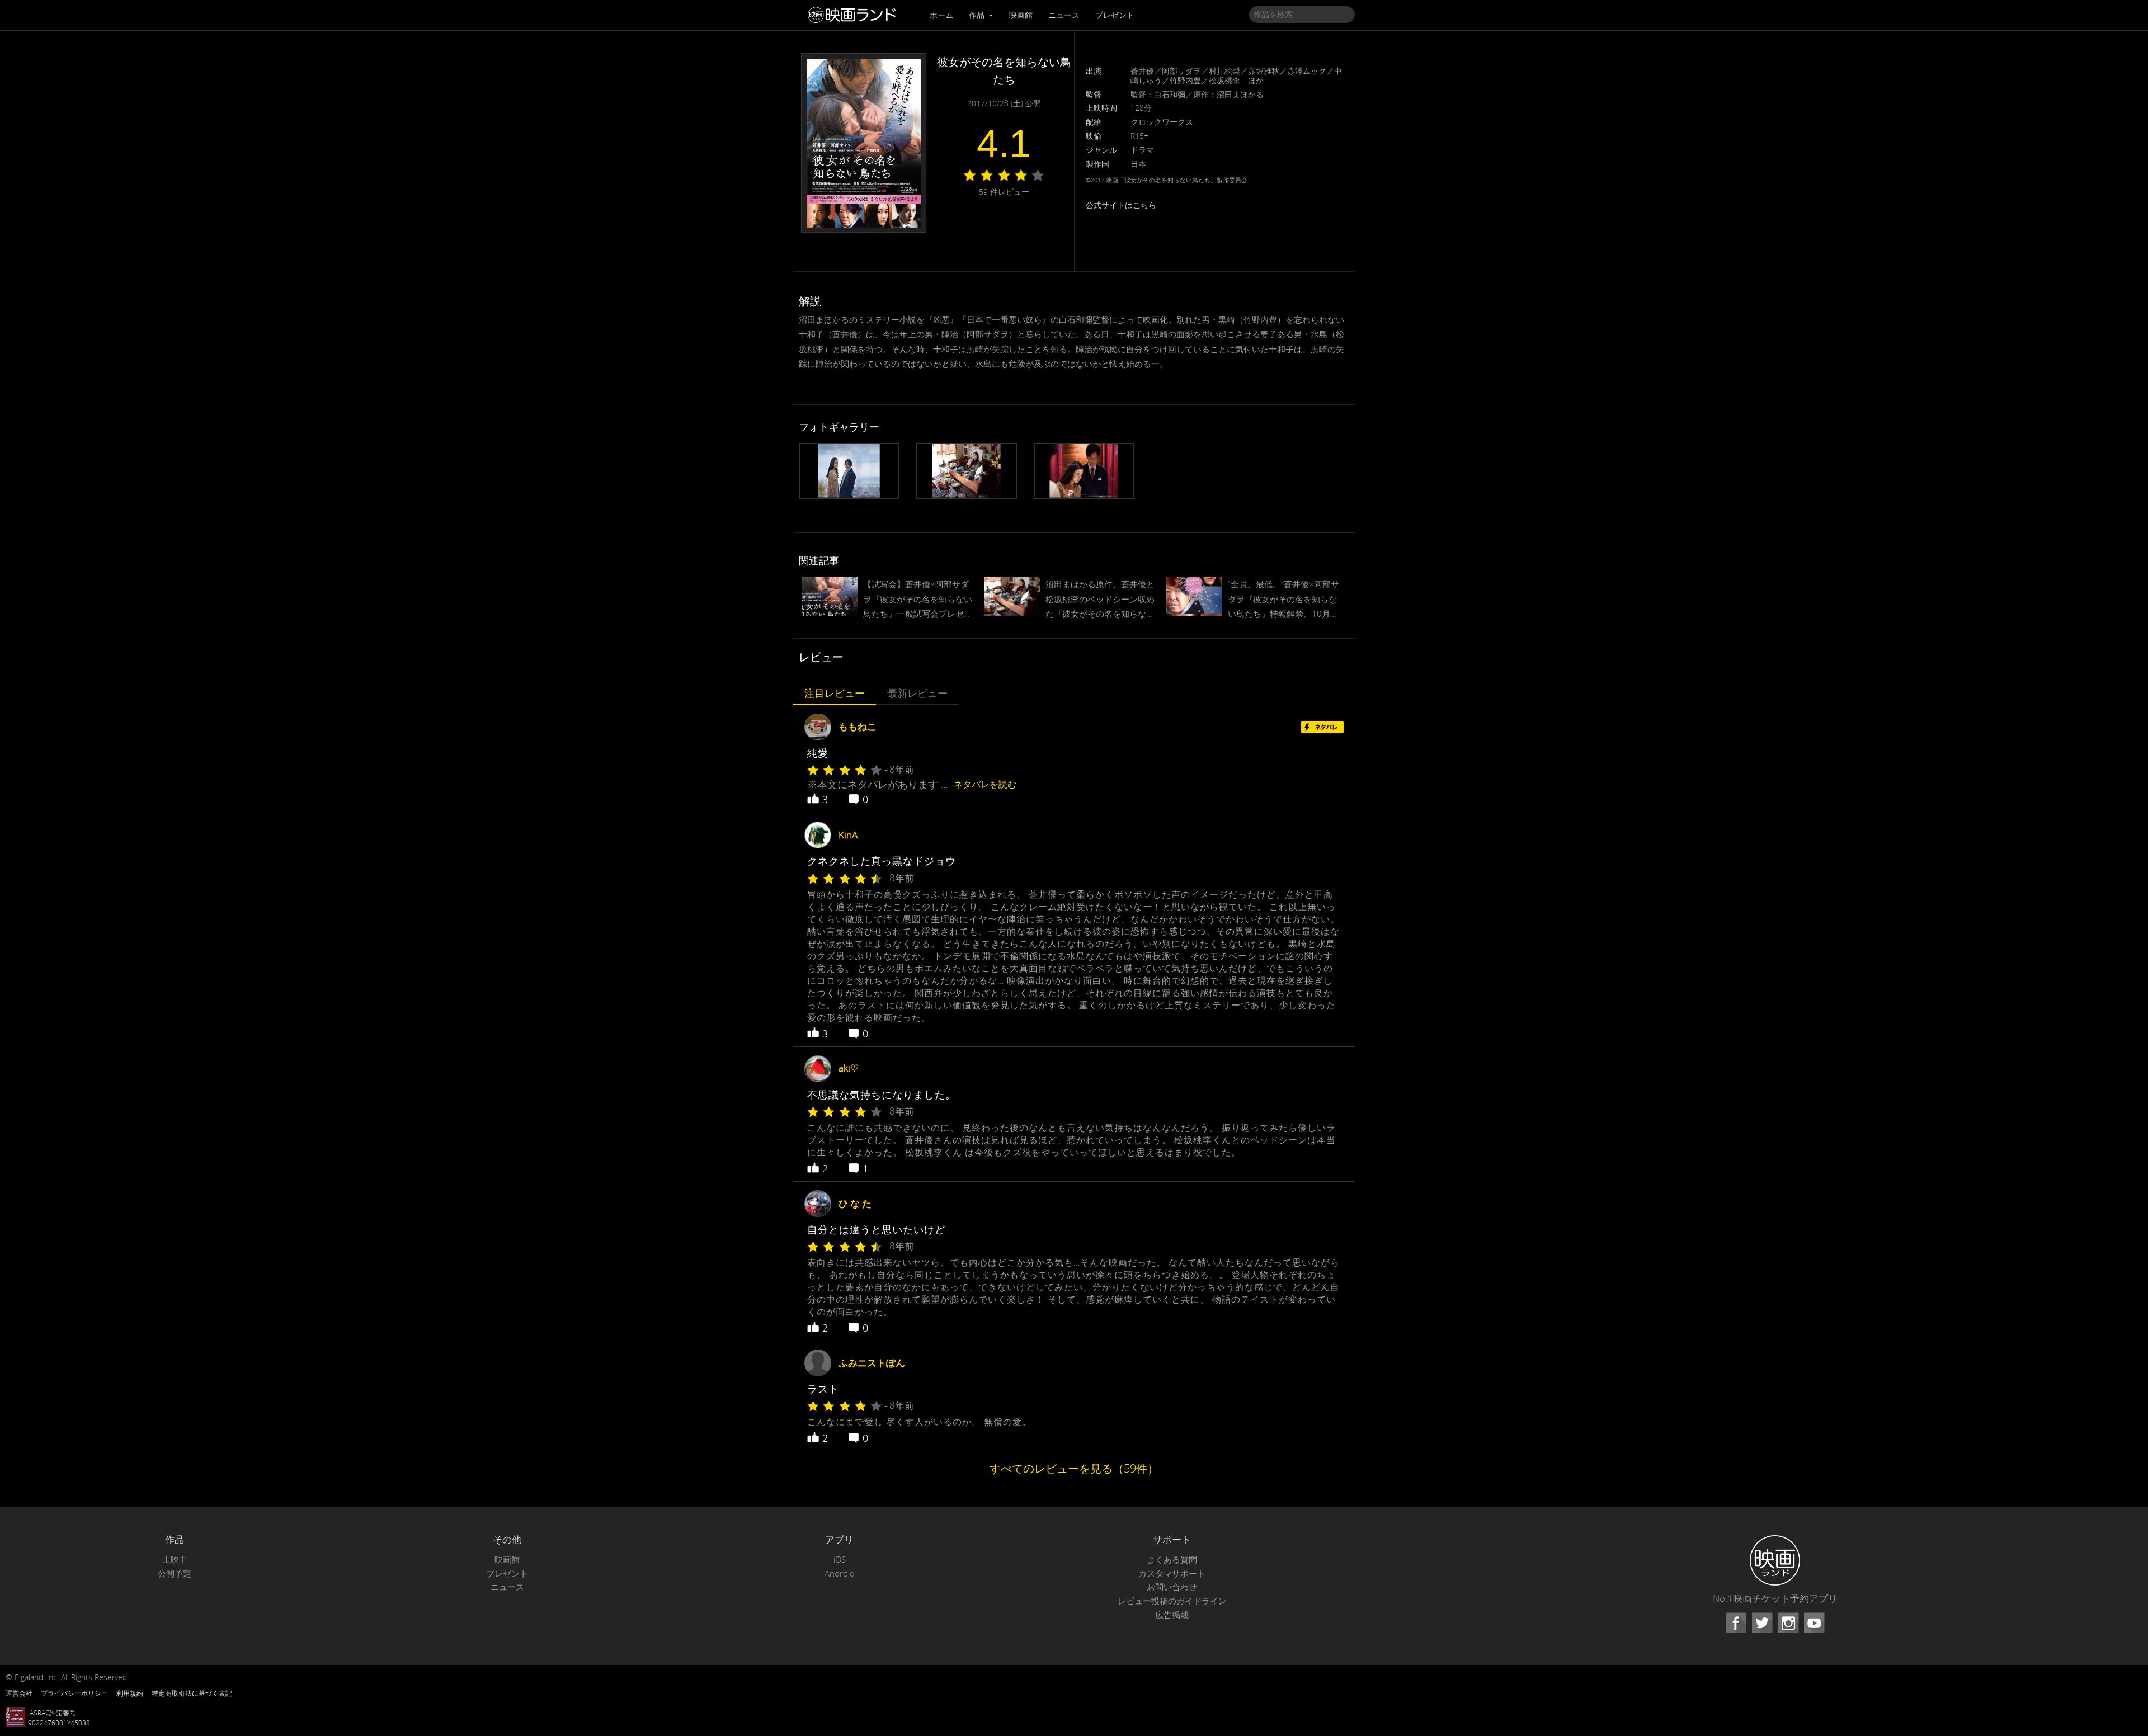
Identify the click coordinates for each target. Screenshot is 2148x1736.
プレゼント (1115, 15)
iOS (840, 1560)
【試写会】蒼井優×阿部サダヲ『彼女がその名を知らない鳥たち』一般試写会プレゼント (918, 600)
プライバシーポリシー (74, 1693)
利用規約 (130, 1693)
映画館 (1021, 15)
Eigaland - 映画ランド (855, 15)
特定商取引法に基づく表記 (192, 1693)
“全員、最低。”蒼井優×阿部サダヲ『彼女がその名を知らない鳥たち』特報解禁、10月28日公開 (1283, 600)
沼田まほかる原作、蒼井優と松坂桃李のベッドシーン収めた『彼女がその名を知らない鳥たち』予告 (1100, 600)
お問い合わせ (1172, 1587)
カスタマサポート (1172, 1574)
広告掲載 (1172, 1615)
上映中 (175, 1560)
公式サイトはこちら (1121, 205)
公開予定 (175, 1574)
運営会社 (19, 1693)
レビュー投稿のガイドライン (1172, 1601)
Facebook (1736, 1623)
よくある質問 (1172, 1560)
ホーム (941, 15)
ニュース (1064, 15)
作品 (978, 15)
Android (840, 1574)
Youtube (1814, 1623)
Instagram (1788, 1623)
